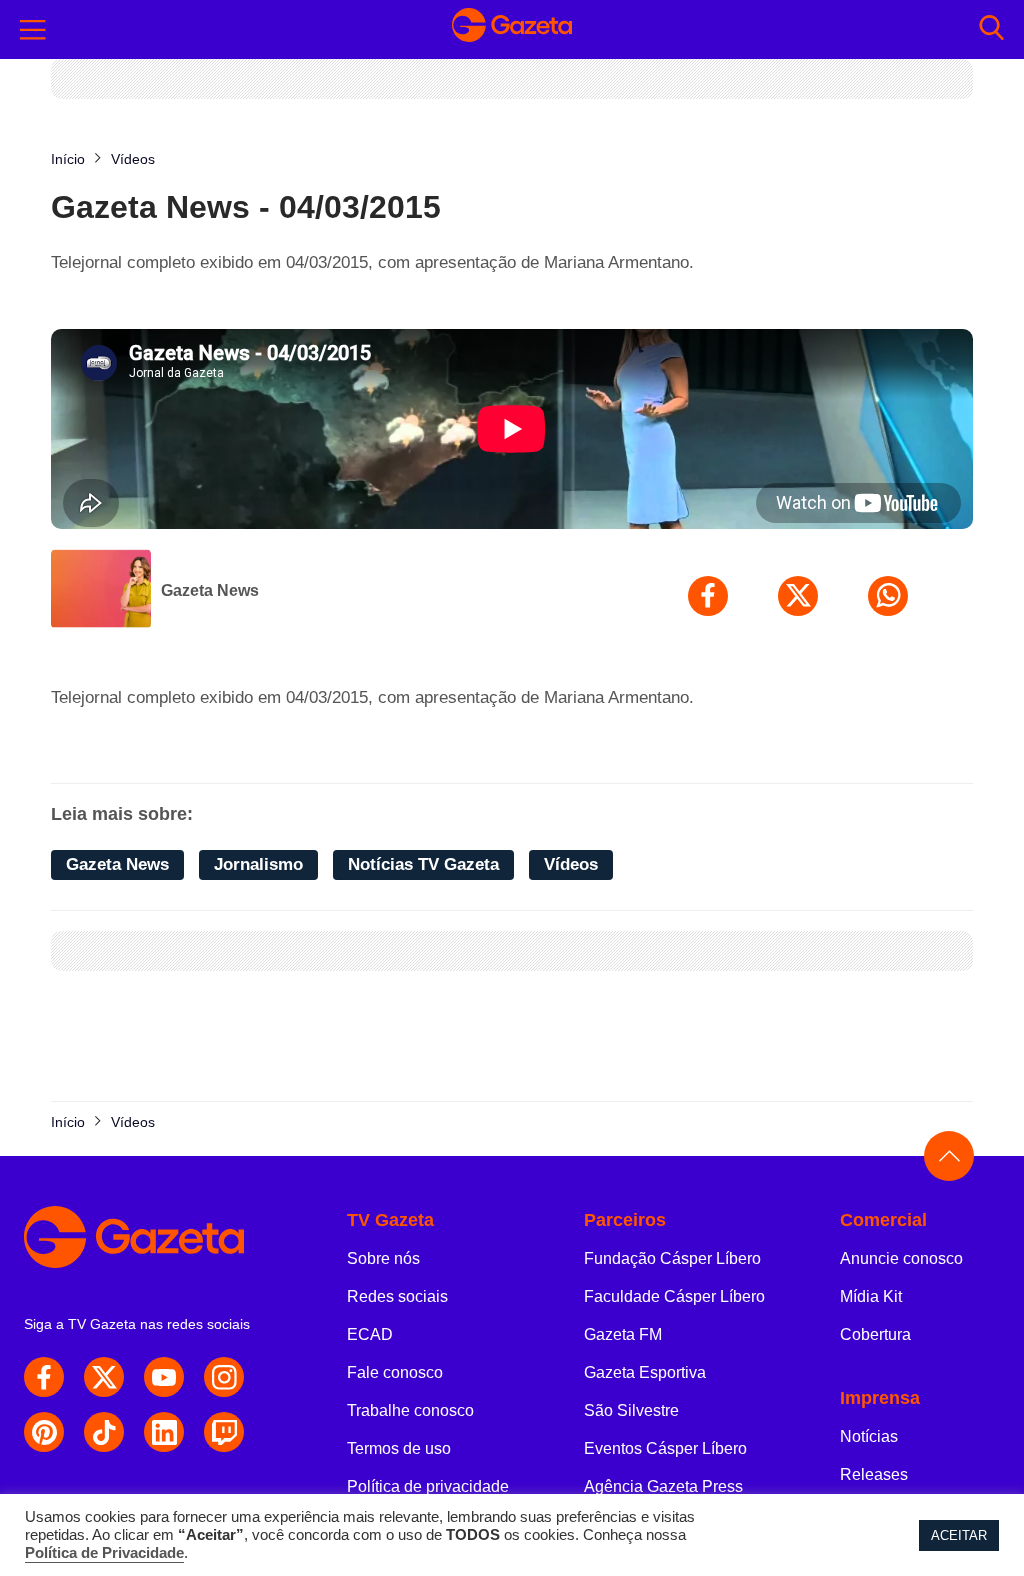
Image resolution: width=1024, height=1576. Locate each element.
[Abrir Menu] (33, 30)
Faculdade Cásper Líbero (674, 1296)
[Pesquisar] (991, 29)
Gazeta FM (623, 1334)
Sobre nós (383, 1258)
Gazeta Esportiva (645, 1372)
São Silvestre (631, 1410)
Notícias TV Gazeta (423, 864)
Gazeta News (210, 590)
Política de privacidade (428, 1486)
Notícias (869, 1436)
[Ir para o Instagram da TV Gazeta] (224, 1377)
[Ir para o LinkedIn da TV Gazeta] (164, 1432)
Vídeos (571, 864)
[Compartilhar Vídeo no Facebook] (708, 596)
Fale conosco (395, 1372)
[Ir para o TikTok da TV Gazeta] (104, 1432)
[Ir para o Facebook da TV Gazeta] (44, 1377)
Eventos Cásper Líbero (665, 1448)
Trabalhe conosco (410, 1410)
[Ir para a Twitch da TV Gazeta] (224, 1432)
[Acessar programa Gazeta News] (101, 591)
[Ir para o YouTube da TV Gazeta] (164, 1377)
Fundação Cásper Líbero (672, 1258)
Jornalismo (258, 864)
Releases (874, 1474)
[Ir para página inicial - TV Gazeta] (512, 29)
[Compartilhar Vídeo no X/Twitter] (798, 596)
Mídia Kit (871, 1296)
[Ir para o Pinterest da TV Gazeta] (44, 1432)
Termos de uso (399, 1448)
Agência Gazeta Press (663, 1486)
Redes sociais (397, 1296)
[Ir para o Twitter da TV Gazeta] (104, 1377)
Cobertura (875, 1334)
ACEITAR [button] (959, 1535)
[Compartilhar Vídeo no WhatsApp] (888, 596)
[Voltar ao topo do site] (949, 1156)
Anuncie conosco (901, 1258)
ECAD (370, 1334)
